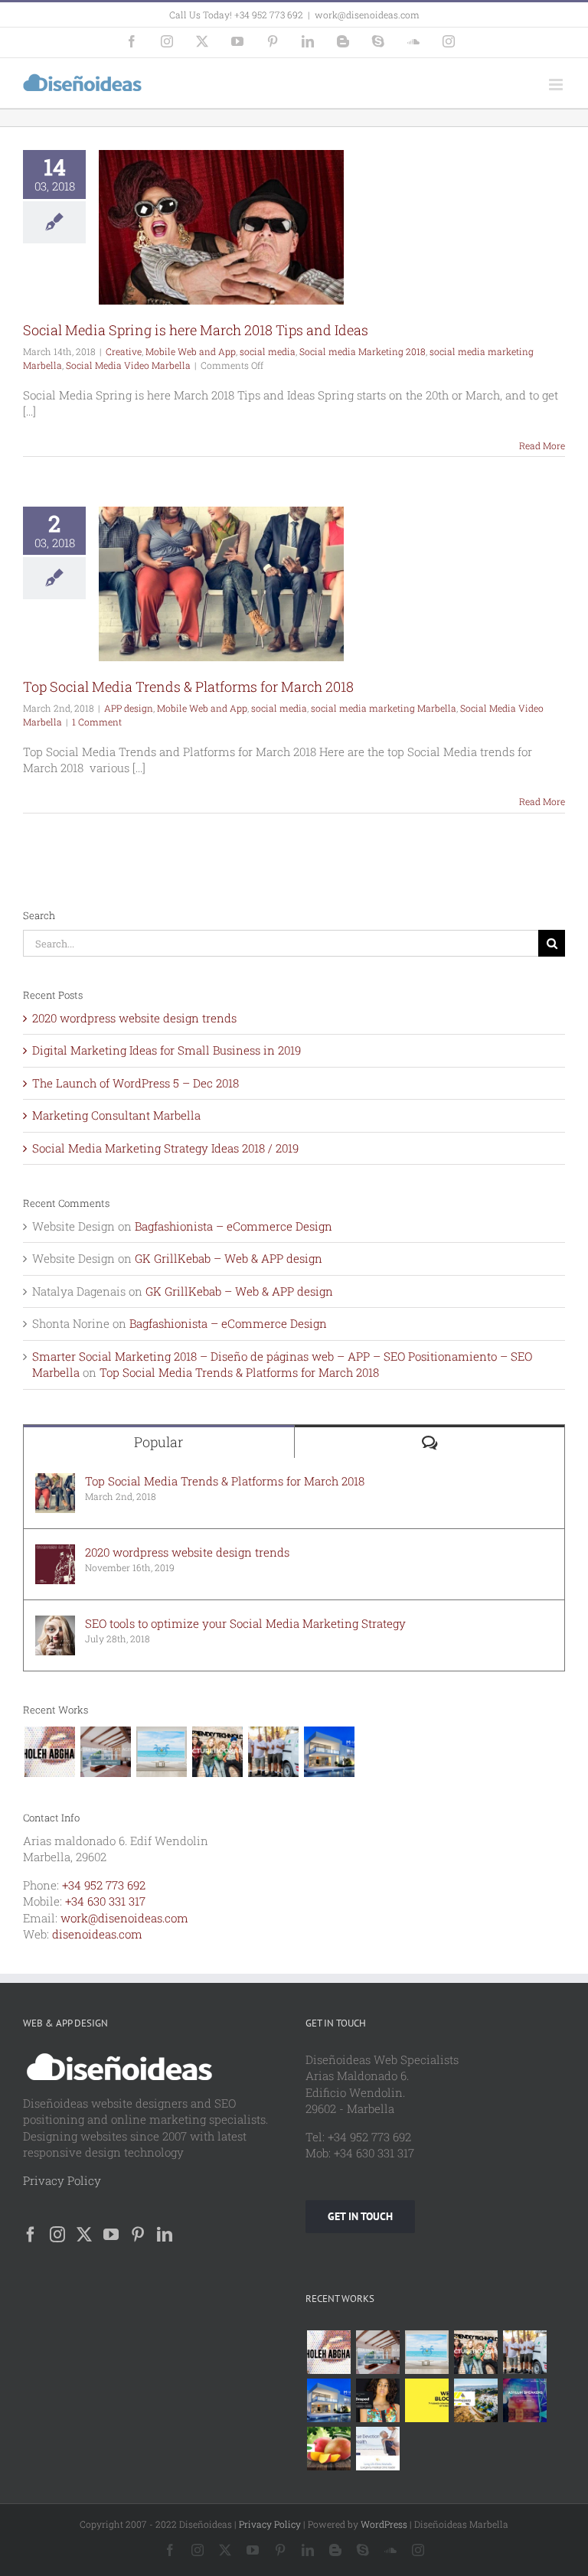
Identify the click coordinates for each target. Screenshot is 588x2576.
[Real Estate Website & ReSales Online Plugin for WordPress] (161, 1752)
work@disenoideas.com (367, 15)
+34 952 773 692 (104, 1885)
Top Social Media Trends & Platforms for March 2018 (188, 686)
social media (268, 351)
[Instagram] (57, 2235)
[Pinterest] (138, 2235)
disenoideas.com (97, 1934)
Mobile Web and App (191, 351)
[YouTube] (111, 2235)
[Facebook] (31, 2235)
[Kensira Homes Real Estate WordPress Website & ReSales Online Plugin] (105, 1752)
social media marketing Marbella (384, 708)
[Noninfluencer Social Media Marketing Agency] (426, 2400)
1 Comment (97, 722)
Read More (542, 445)
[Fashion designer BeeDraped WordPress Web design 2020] (377, 2400)
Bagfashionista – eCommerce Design (234, 1226)
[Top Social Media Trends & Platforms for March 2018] (55, 1481)
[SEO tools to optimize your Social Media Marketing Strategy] (55, 1623)
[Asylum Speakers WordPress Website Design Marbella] (524, 2400)
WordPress (384, 2524)
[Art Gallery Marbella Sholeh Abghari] (49, 1752)
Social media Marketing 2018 (363, 351)
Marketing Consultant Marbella (116, 1115)
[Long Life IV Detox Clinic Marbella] (377, 2449)
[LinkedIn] (165, 2235)
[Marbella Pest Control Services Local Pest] (273, 1752)
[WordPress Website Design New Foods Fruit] (328, 2449)
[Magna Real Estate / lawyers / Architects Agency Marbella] (329, 1752)
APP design (129, 708)
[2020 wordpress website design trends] (55, 1552)
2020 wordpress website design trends (134, 1018)
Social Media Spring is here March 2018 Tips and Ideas (196, 330)
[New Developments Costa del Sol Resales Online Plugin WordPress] (475, 2400)
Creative (124, 351)
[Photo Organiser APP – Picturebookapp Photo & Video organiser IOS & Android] (217, 1752)
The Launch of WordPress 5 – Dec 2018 (136, 1083)
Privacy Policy (62, 2180)
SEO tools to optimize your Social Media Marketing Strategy (245, 1623)
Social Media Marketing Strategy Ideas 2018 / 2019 (165, 1148)
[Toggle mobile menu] (557, 85)
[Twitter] (84, 2235)
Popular (158, 1442)
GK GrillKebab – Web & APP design (229, 1258)
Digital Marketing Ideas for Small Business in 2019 (167, 1050)
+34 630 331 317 (105, 1901)
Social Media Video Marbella (128, 365)
